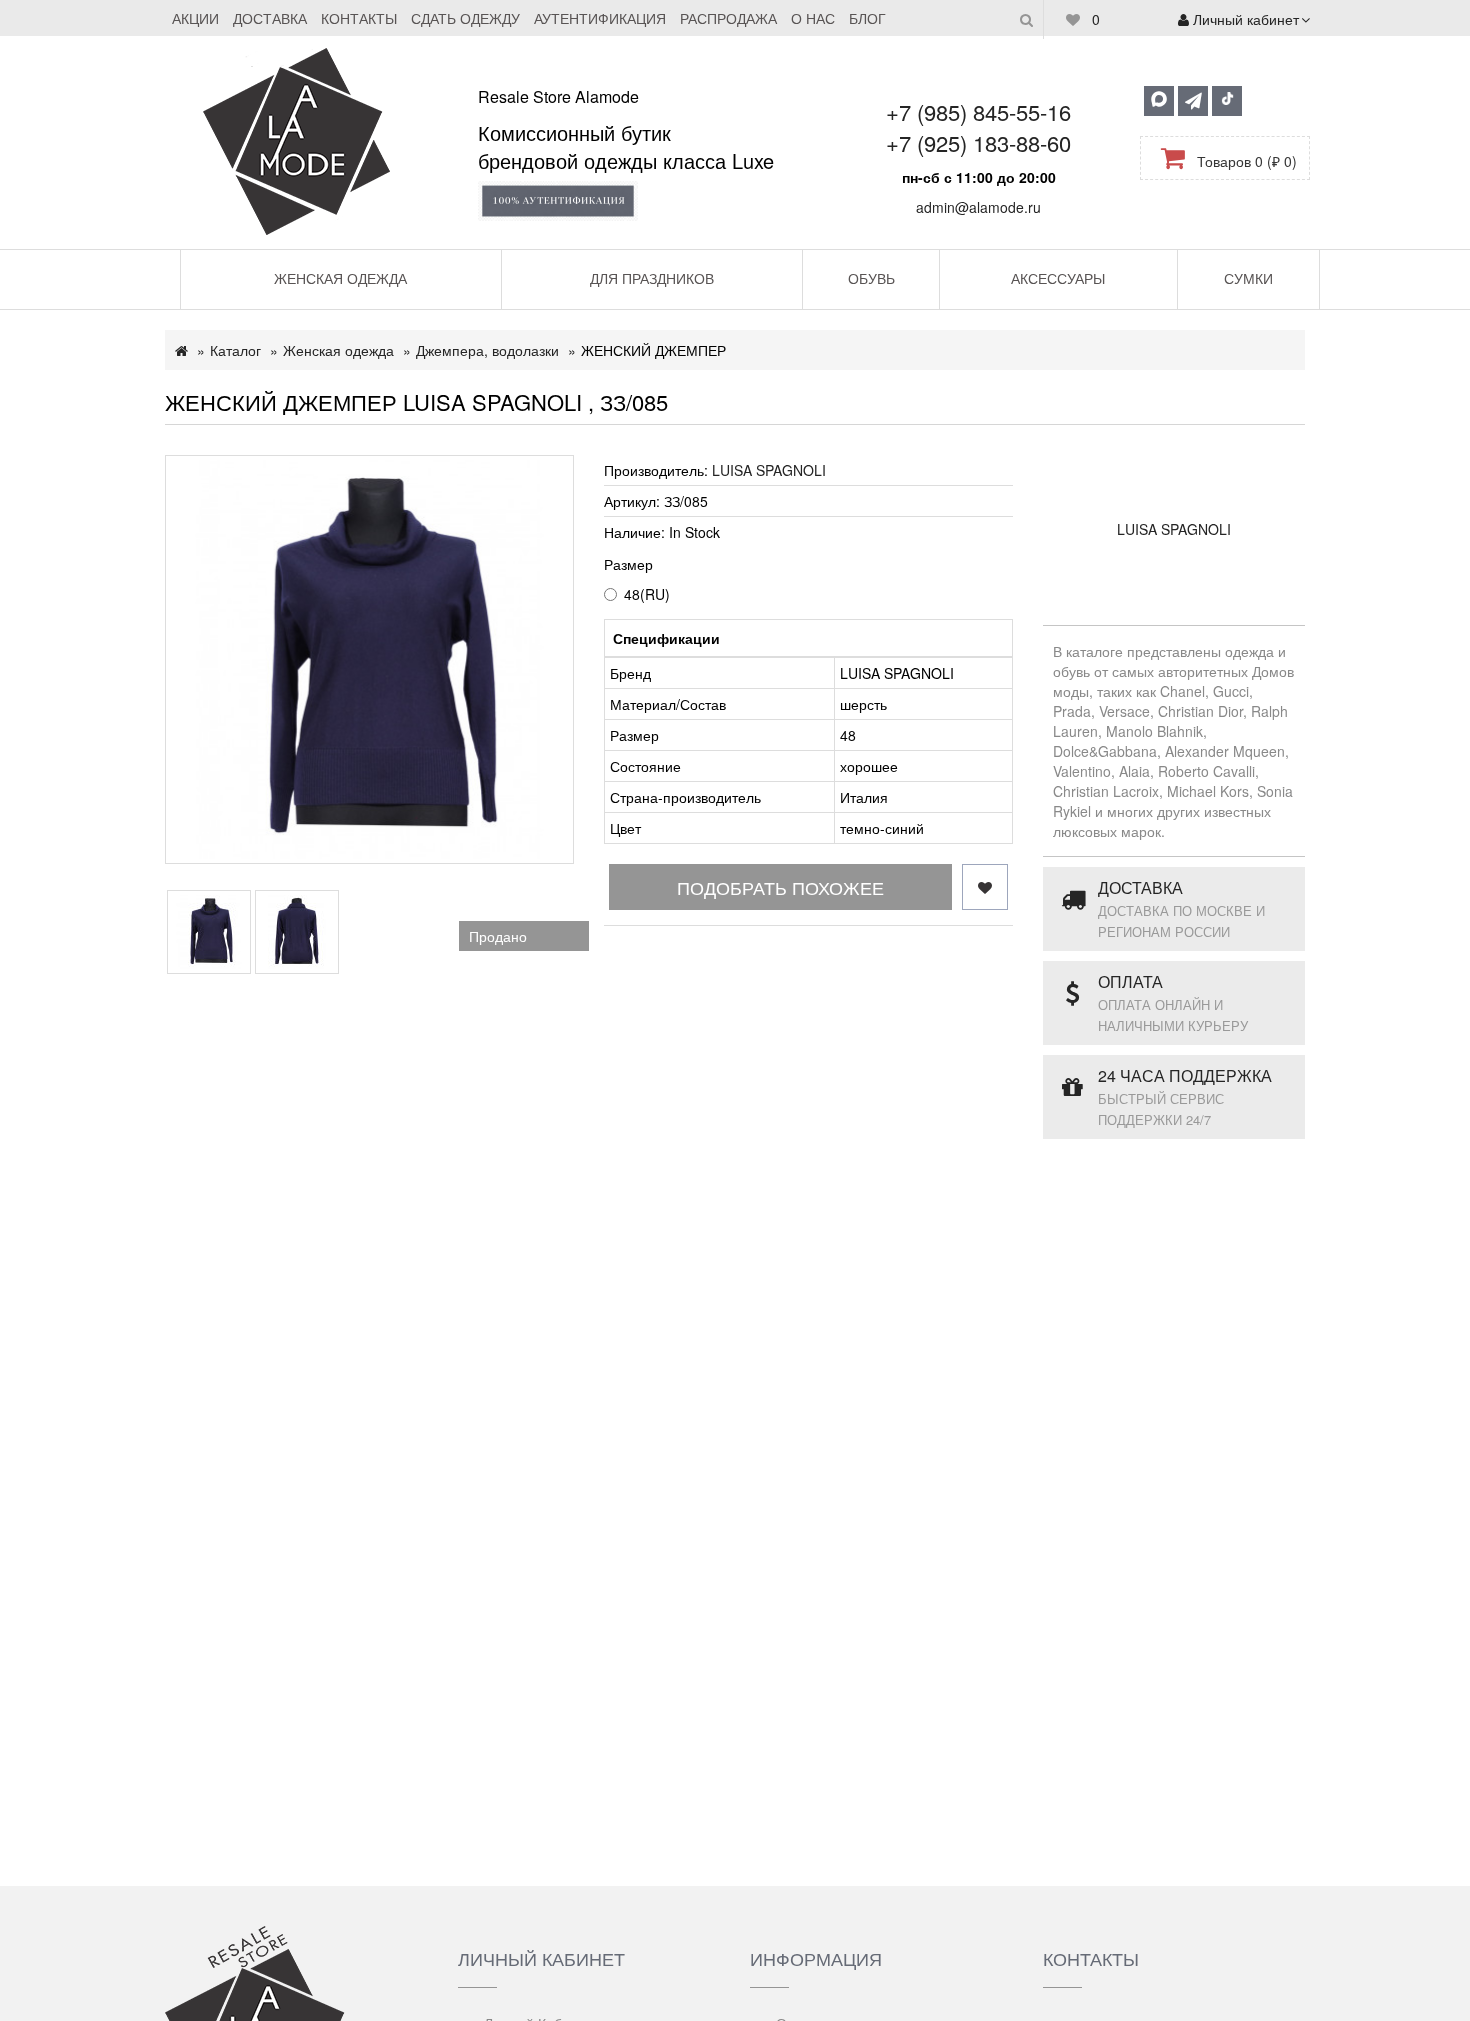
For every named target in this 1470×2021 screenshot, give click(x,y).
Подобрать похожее (780, 887)
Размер (628, 564)
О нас (813, 18)
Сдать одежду (465, 18)
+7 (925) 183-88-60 (978, 142)
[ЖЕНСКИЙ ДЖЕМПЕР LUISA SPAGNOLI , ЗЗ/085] (369, 659)
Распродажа (728, 18)
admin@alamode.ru (978, 207)
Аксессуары (1058, 278)
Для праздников (652, 278)
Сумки (1248, 278)
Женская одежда (340, 278)
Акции (195, 18)
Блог (867, 18)
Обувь (871, 278)
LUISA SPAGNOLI (769, 470)
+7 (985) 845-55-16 (978, 111)
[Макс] (1159, 101)
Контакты (359, 18)
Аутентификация (600, 18)
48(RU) (647, 594)
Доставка (270, 18)
